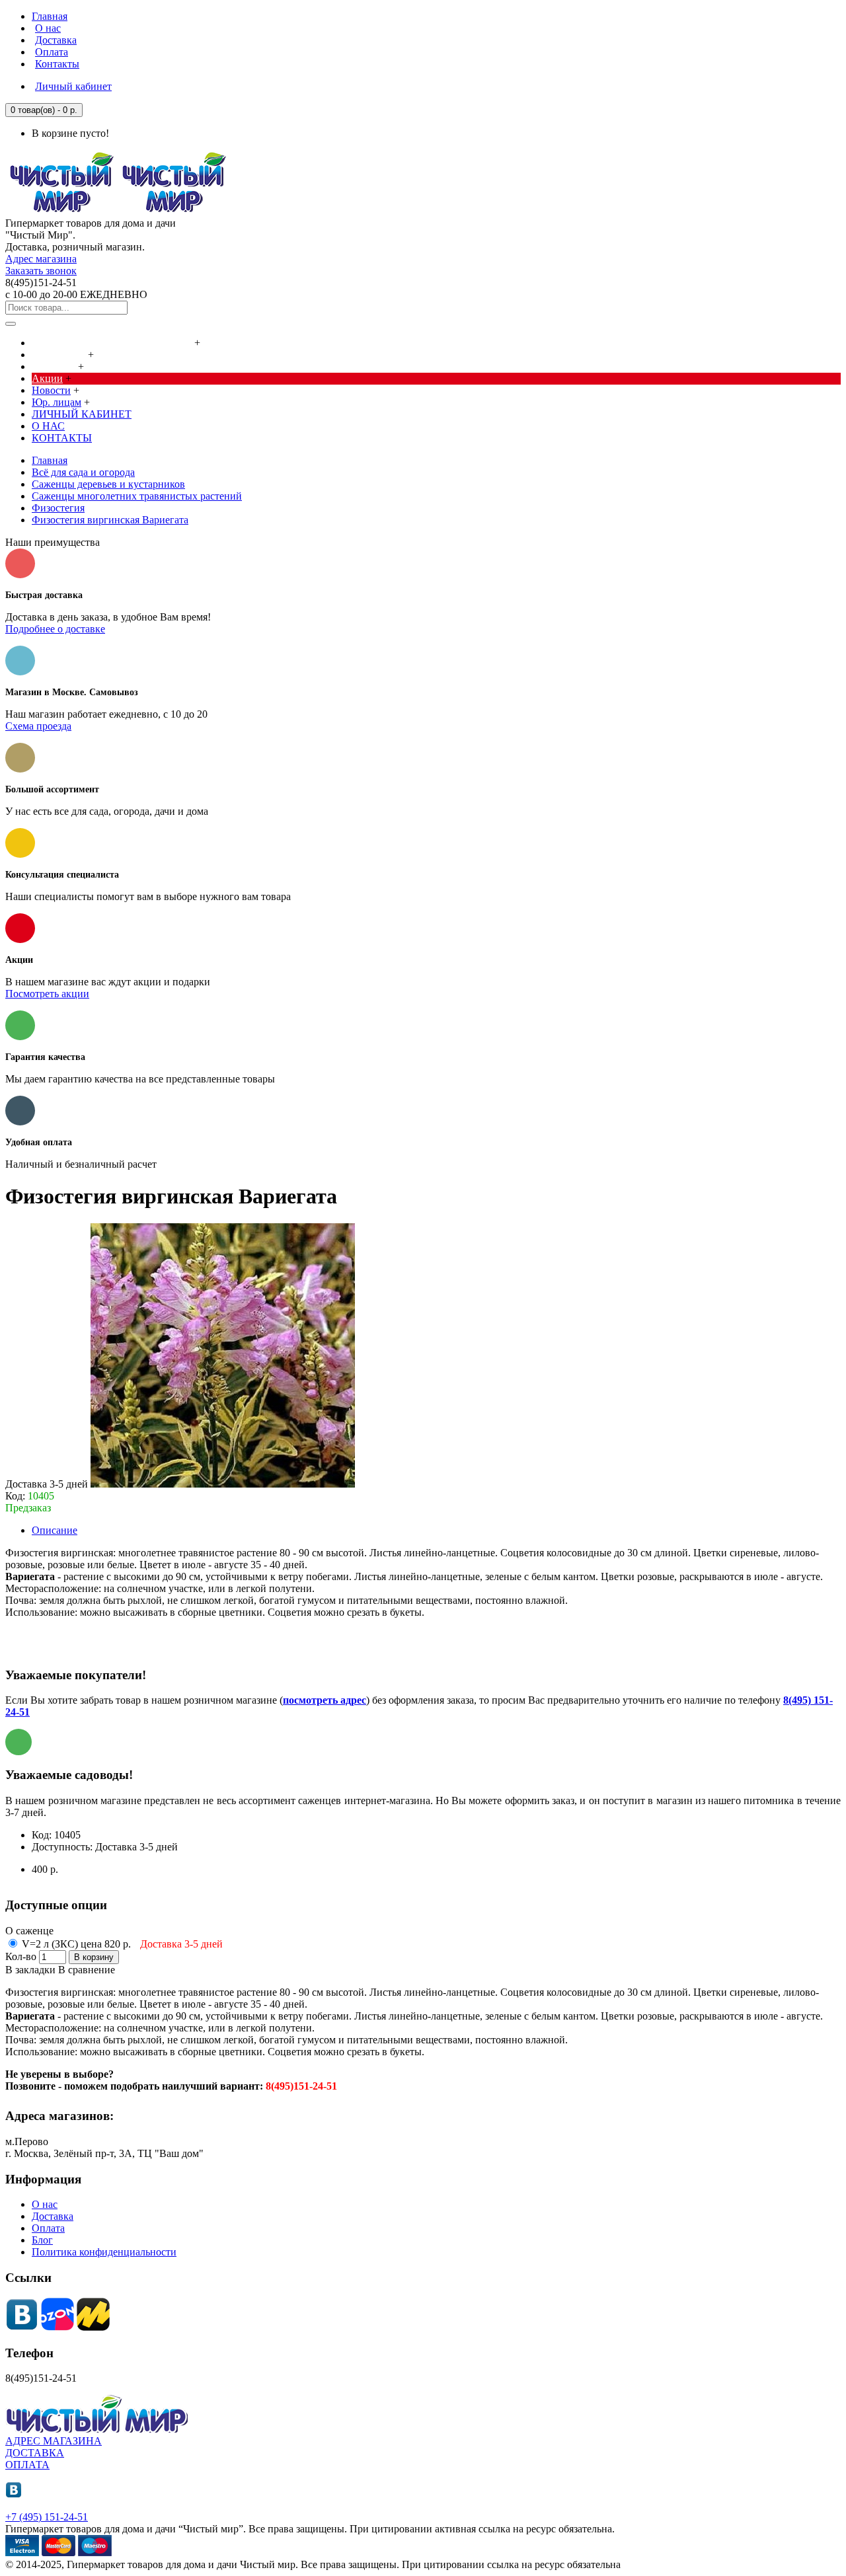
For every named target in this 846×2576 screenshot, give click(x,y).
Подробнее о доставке (55, 629)
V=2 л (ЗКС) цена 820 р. (121, 1944)
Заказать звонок (41, 271)
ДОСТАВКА (35, 2453)
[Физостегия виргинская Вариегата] (223, 1484)
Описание (55, 1530)
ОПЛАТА (27, 2465)
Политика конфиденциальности (104, 2252)
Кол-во (21, 1956)
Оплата (48, 2228)
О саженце (29, 1931)
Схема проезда (38, 726)
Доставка (53, 2216)
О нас (45, 2204)
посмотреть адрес (325, 1700)
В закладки (30, 1970)
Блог (42, 2240)
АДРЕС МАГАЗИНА (54, 2441)
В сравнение (87, 1970)
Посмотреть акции (47, 994)
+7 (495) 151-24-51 (47, 2517)
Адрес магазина (41, 259)
